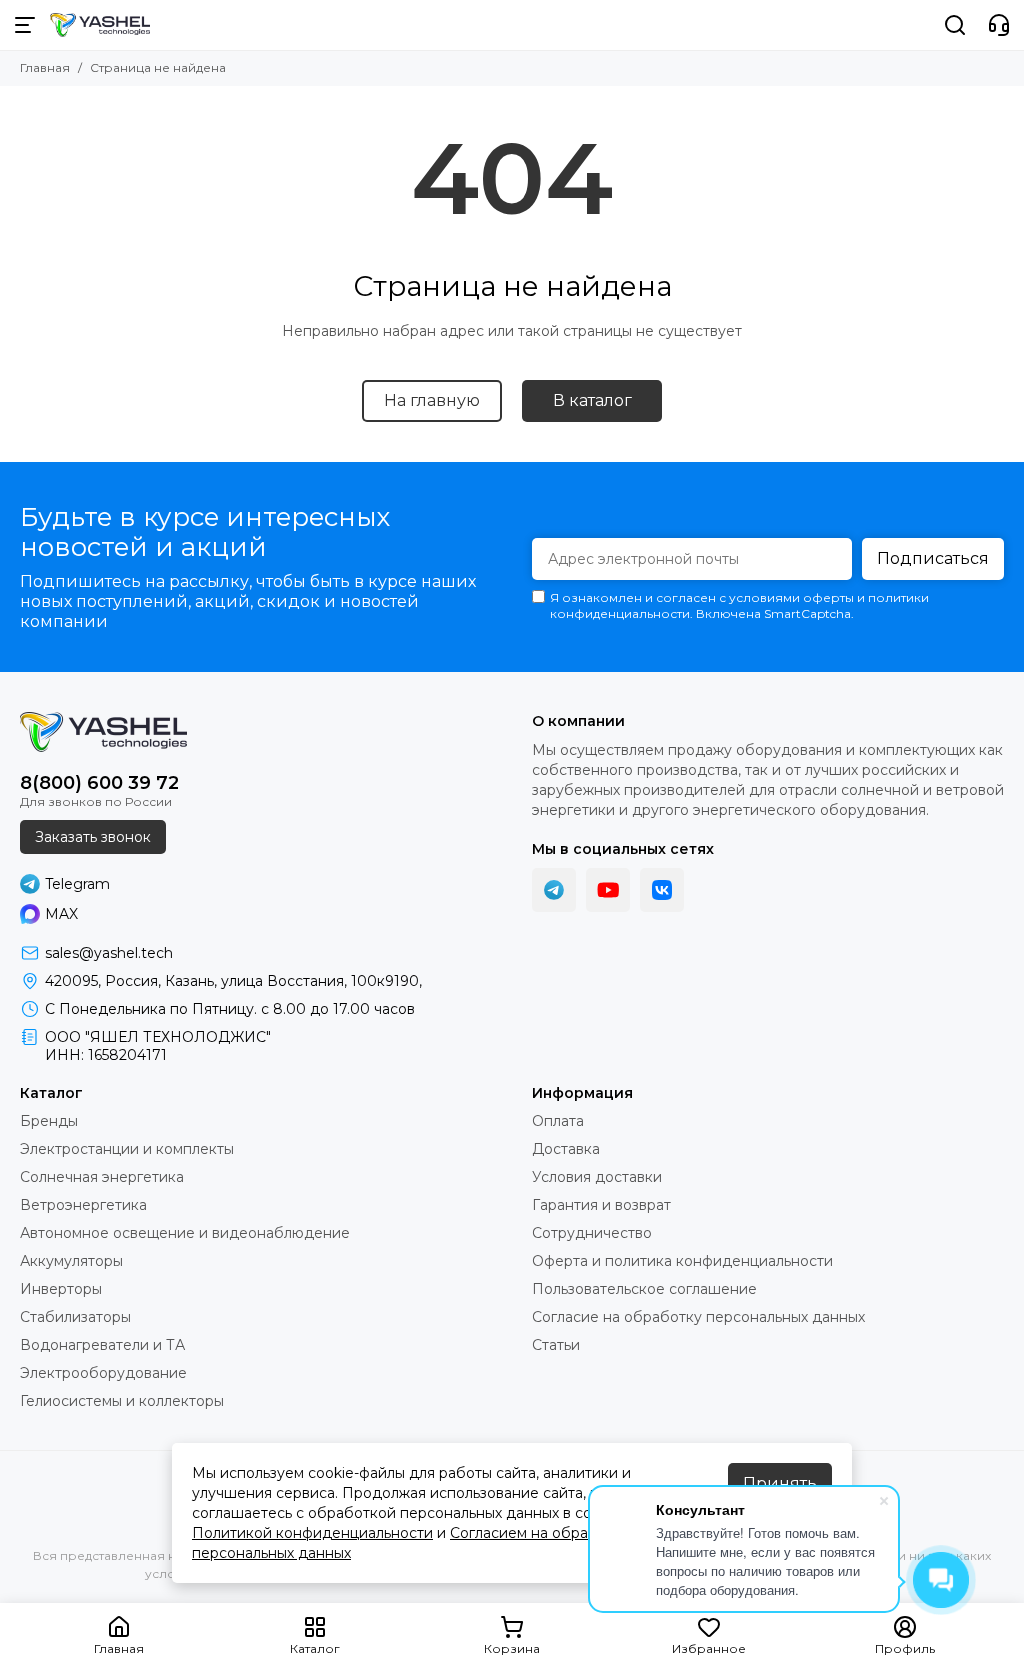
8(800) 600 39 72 (99, 783)
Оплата (558, 1121)
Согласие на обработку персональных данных (698, 1317)
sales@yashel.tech (109, 953)
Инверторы (61, 1289)
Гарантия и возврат (601, 1205)
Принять (780, 1483)
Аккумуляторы (71, 1261)
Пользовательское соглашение (644, 1289)
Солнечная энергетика (102, 1177)
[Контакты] (999, 25)
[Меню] (25, 25)
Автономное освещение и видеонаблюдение (185, 1233)
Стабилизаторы (75, 1317)
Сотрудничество (592, 1233)
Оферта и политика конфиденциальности (682, 1261)
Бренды (49, 1121)
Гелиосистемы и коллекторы (122, 1401)
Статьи (556, 1345)
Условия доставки (597, 1177)
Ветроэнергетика (83, 1205)
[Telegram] (554, 890)
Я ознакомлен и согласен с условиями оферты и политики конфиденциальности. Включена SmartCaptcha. (739, 605)
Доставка (566, 1149)
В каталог (592, 400)
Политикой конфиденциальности (312, 1533)
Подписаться (933, 558)
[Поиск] (955, 25)
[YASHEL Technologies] (100, 25)
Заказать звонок (93, 837)
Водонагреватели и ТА (102, 1345)
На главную (432, 400)
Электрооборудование (103, 1373)
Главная (45, 67)
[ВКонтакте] (662, 890)
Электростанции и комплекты (127, 1149)
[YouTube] (608, 890)
